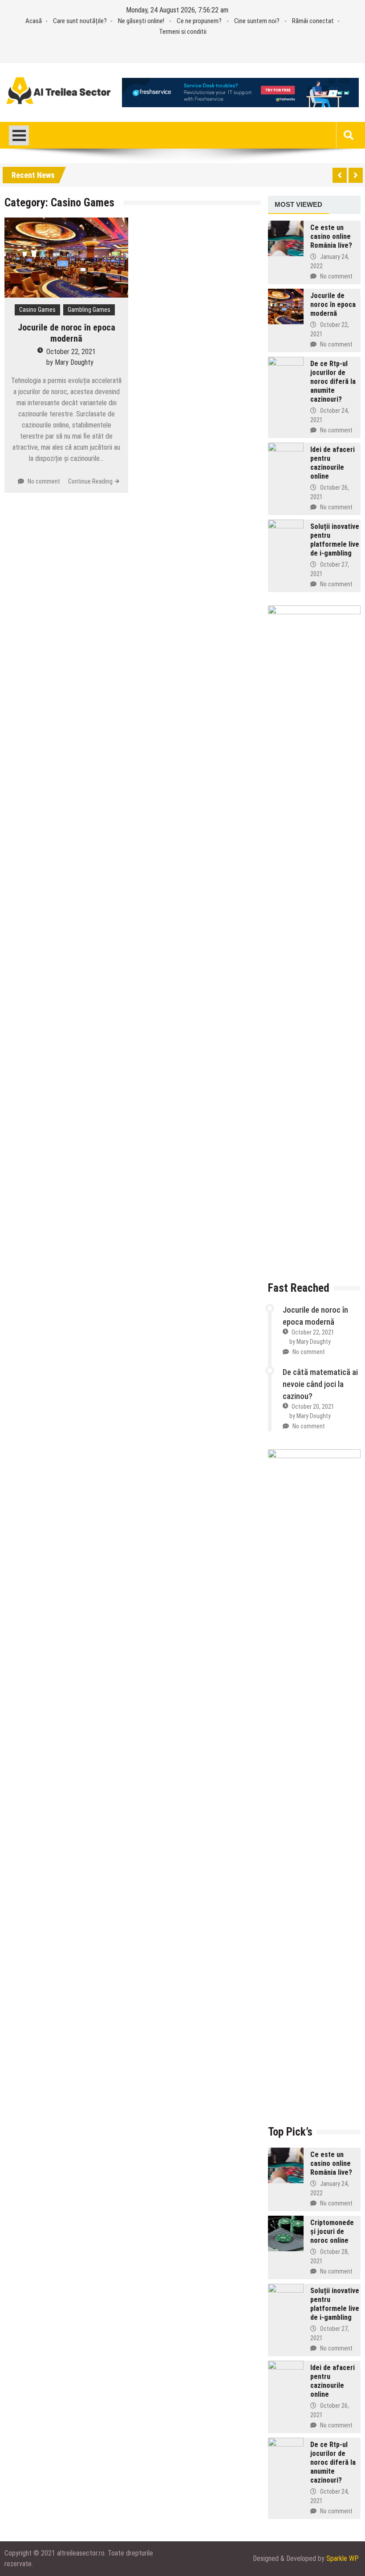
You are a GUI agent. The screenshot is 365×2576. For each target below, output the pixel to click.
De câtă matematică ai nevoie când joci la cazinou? (320, 1384)
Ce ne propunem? (199, 21)
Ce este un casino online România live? (331, 236)
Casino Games (37, 310)
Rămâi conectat (313, 21)
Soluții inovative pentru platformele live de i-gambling (335, 540)
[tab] (298, 205)
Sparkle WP (343, 2558)
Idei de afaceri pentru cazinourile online (333, 463)
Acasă (34, 21)
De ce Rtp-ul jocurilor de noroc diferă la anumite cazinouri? (333, 381)
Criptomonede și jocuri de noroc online (332, 2231)
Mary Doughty (74, 362)
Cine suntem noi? (257, 21)
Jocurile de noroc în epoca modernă (67, 333)
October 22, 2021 (71, 352)
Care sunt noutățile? (80, 21)
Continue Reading (90, 481)
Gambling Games (89, 310)
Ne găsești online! (141, 21)
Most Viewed (298, 204)
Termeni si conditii (183, 32)
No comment (44, 481)
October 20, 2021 (313, 1407)
